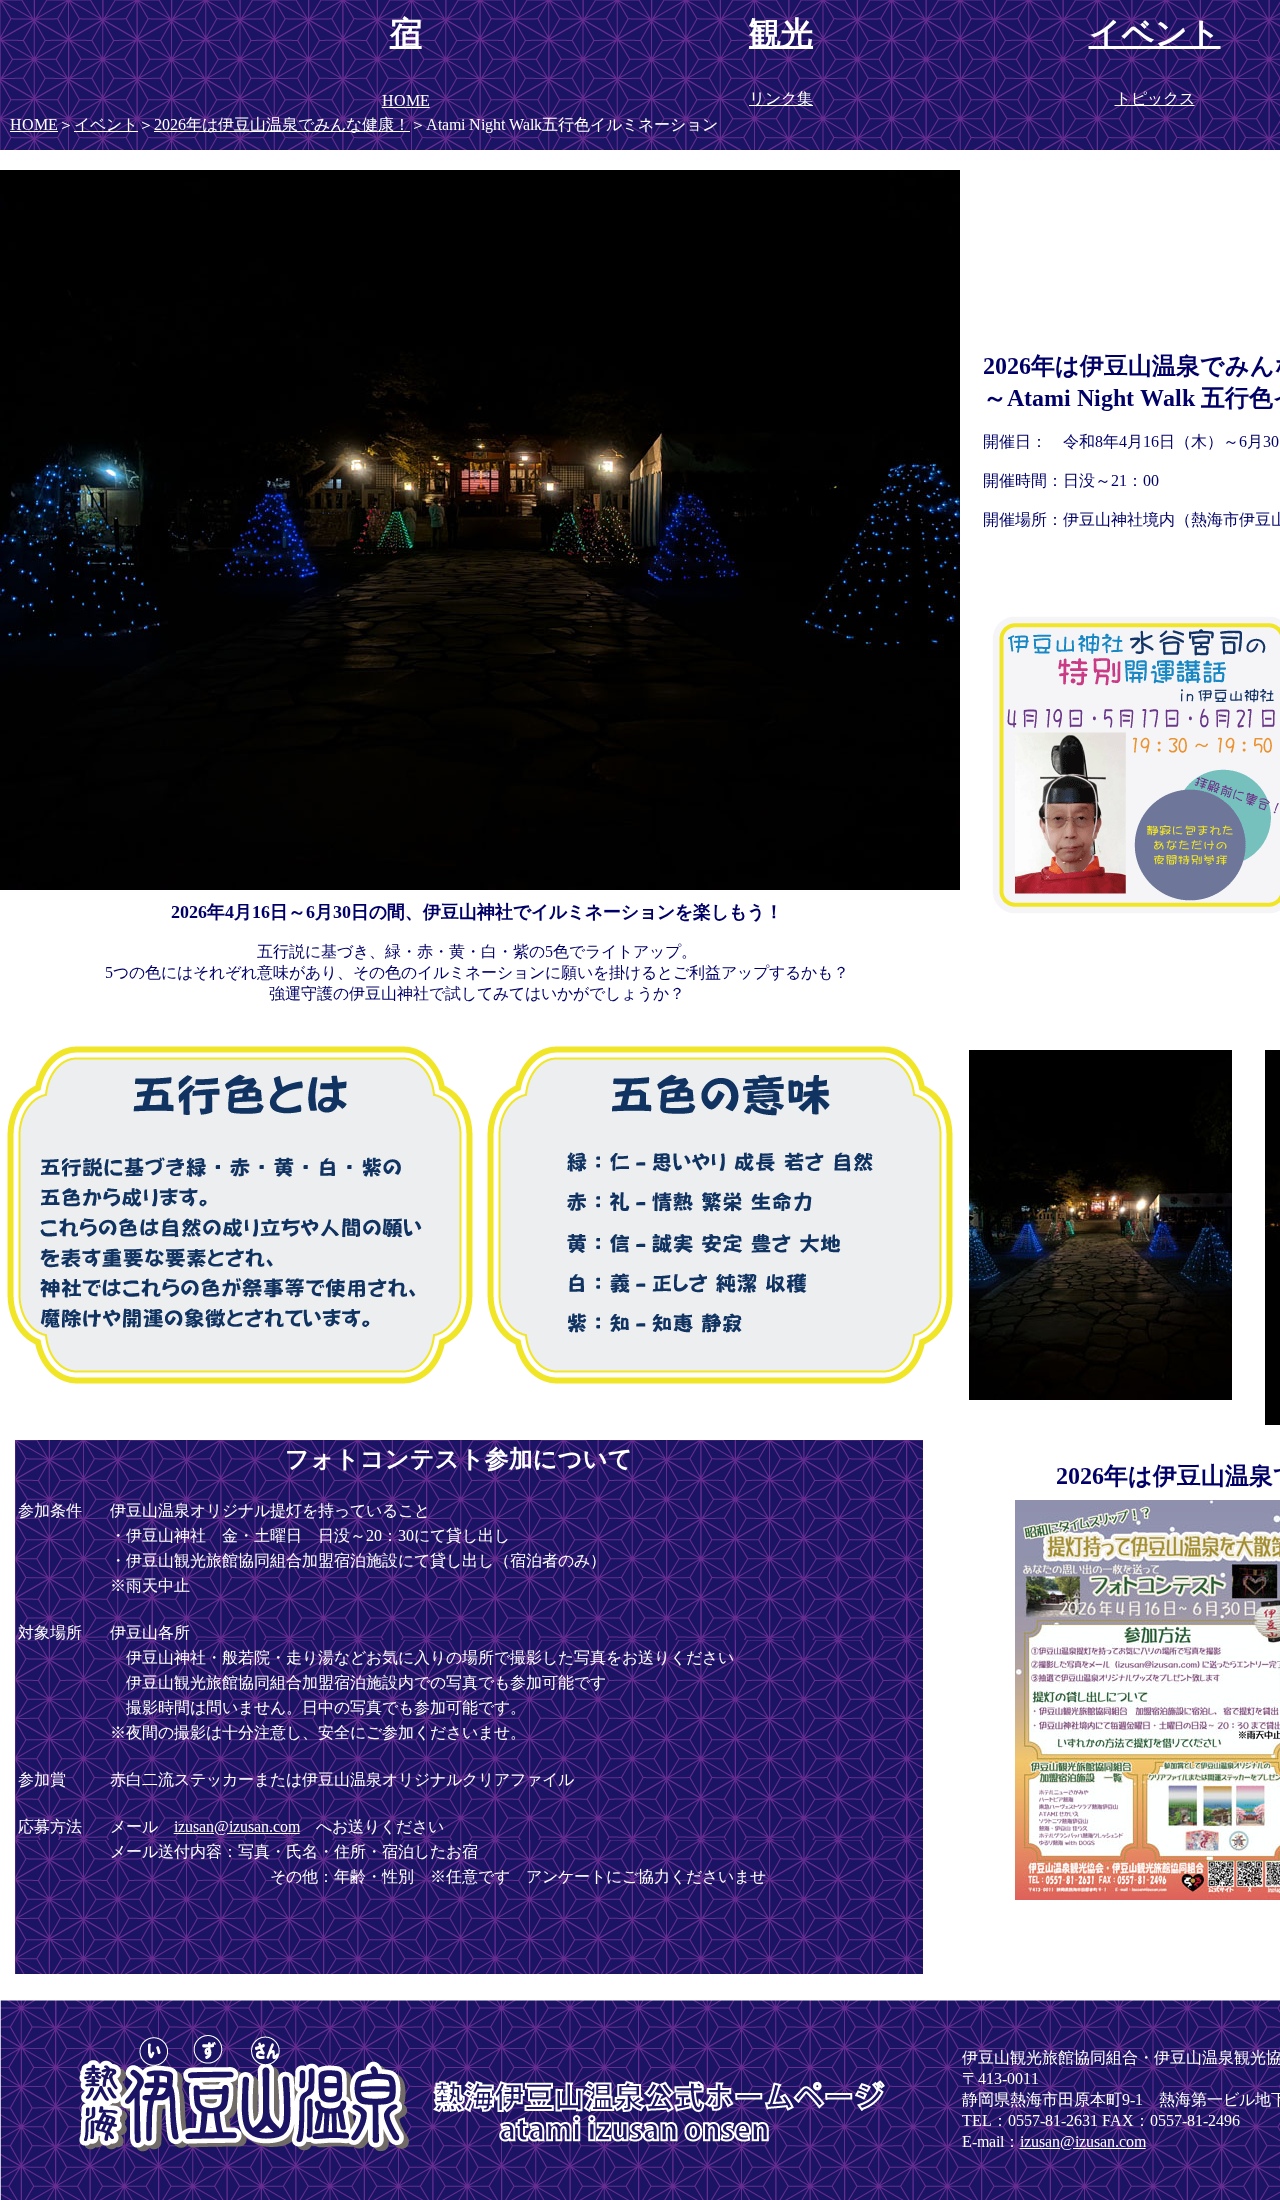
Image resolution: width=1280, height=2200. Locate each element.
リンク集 (781, 98)
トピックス (1155, 98)
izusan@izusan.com (237, 1826)
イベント (106, 124)
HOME (34, 124)
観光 (781, 33)
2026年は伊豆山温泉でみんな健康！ (282, 124)
